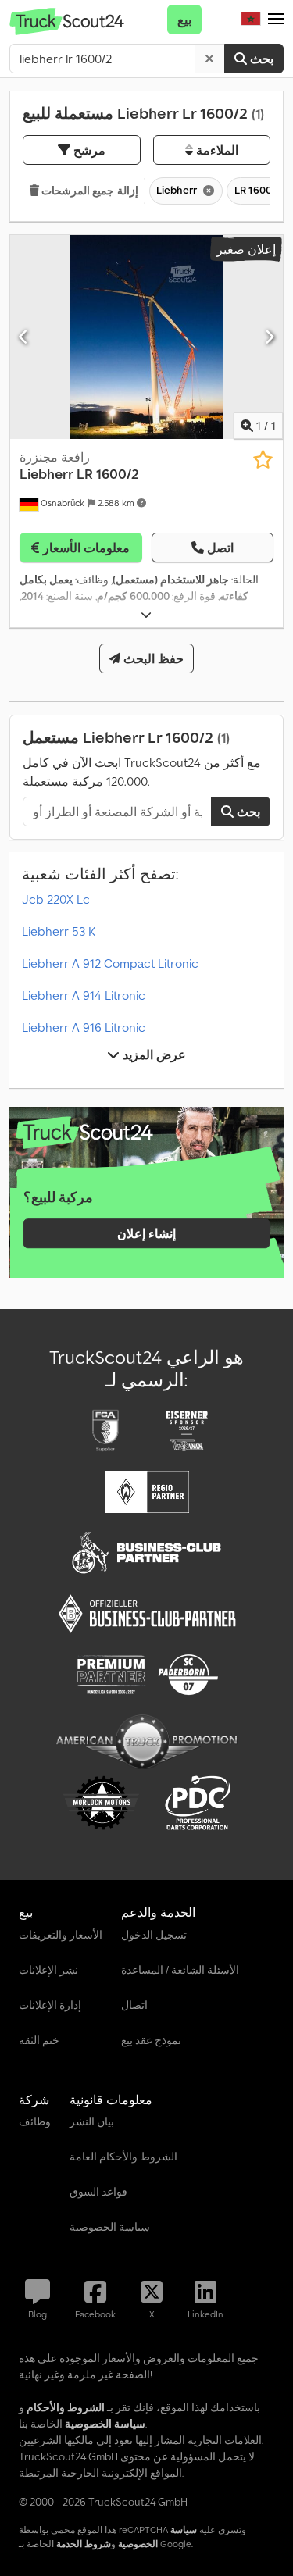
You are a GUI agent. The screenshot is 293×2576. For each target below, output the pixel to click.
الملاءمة (216, 150)
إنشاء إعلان (146, 1233)
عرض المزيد (153, 1054)
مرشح (88, 150)
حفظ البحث (152, 658)
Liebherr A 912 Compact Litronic (110, 963)
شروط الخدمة (84, 2544)
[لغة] (251, 20)
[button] (276, 20)
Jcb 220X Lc (56, 899)
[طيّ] (146, 615)
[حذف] (209, 59)
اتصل (220, 548)
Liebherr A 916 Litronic (84, 1027)
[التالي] (269, 337)
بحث (260, 59)
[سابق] (24, 337)
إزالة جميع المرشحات (88, 191)
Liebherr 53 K (59, 931)
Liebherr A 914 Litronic (84, 995)
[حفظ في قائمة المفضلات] (263, 460)
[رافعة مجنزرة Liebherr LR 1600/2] (146, 337)
